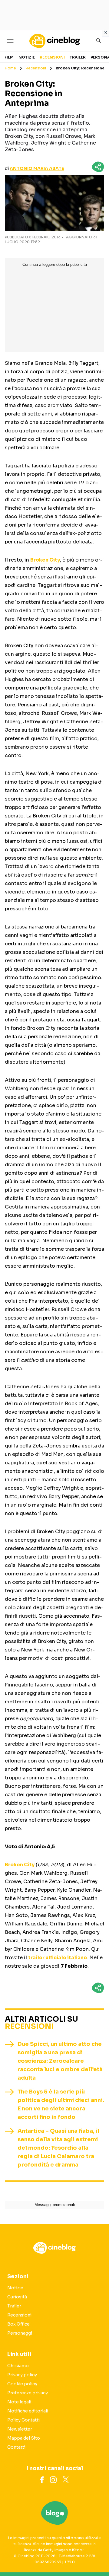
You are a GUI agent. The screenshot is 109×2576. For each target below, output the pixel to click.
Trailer (78, 57)
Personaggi (20, 2333)
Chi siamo (18, 2366)
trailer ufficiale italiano (58, 1958)
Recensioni (52, 57)
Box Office (18, 2324)
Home (10, 68)
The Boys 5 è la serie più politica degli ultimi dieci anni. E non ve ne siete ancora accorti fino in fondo (61, 2104)
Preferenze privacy (28, 2393)
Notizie (27, 57)
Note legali (19, 2402)
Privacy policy (22, 2375)
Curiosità (17, 2297)
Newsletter (20, 2429)
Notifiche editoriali (28, 2411)
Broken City (45, 560)
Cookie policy (22, 2384)
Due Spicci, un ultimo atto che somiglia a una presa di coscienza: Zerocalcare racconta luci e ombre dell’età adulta (60, 2061)
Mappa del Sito (24, 2438)
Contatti (16, 2447)
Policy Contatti (23, 2420)
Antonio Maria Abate (37, 168)
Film (9, 57)
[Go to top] (97, 2556)
